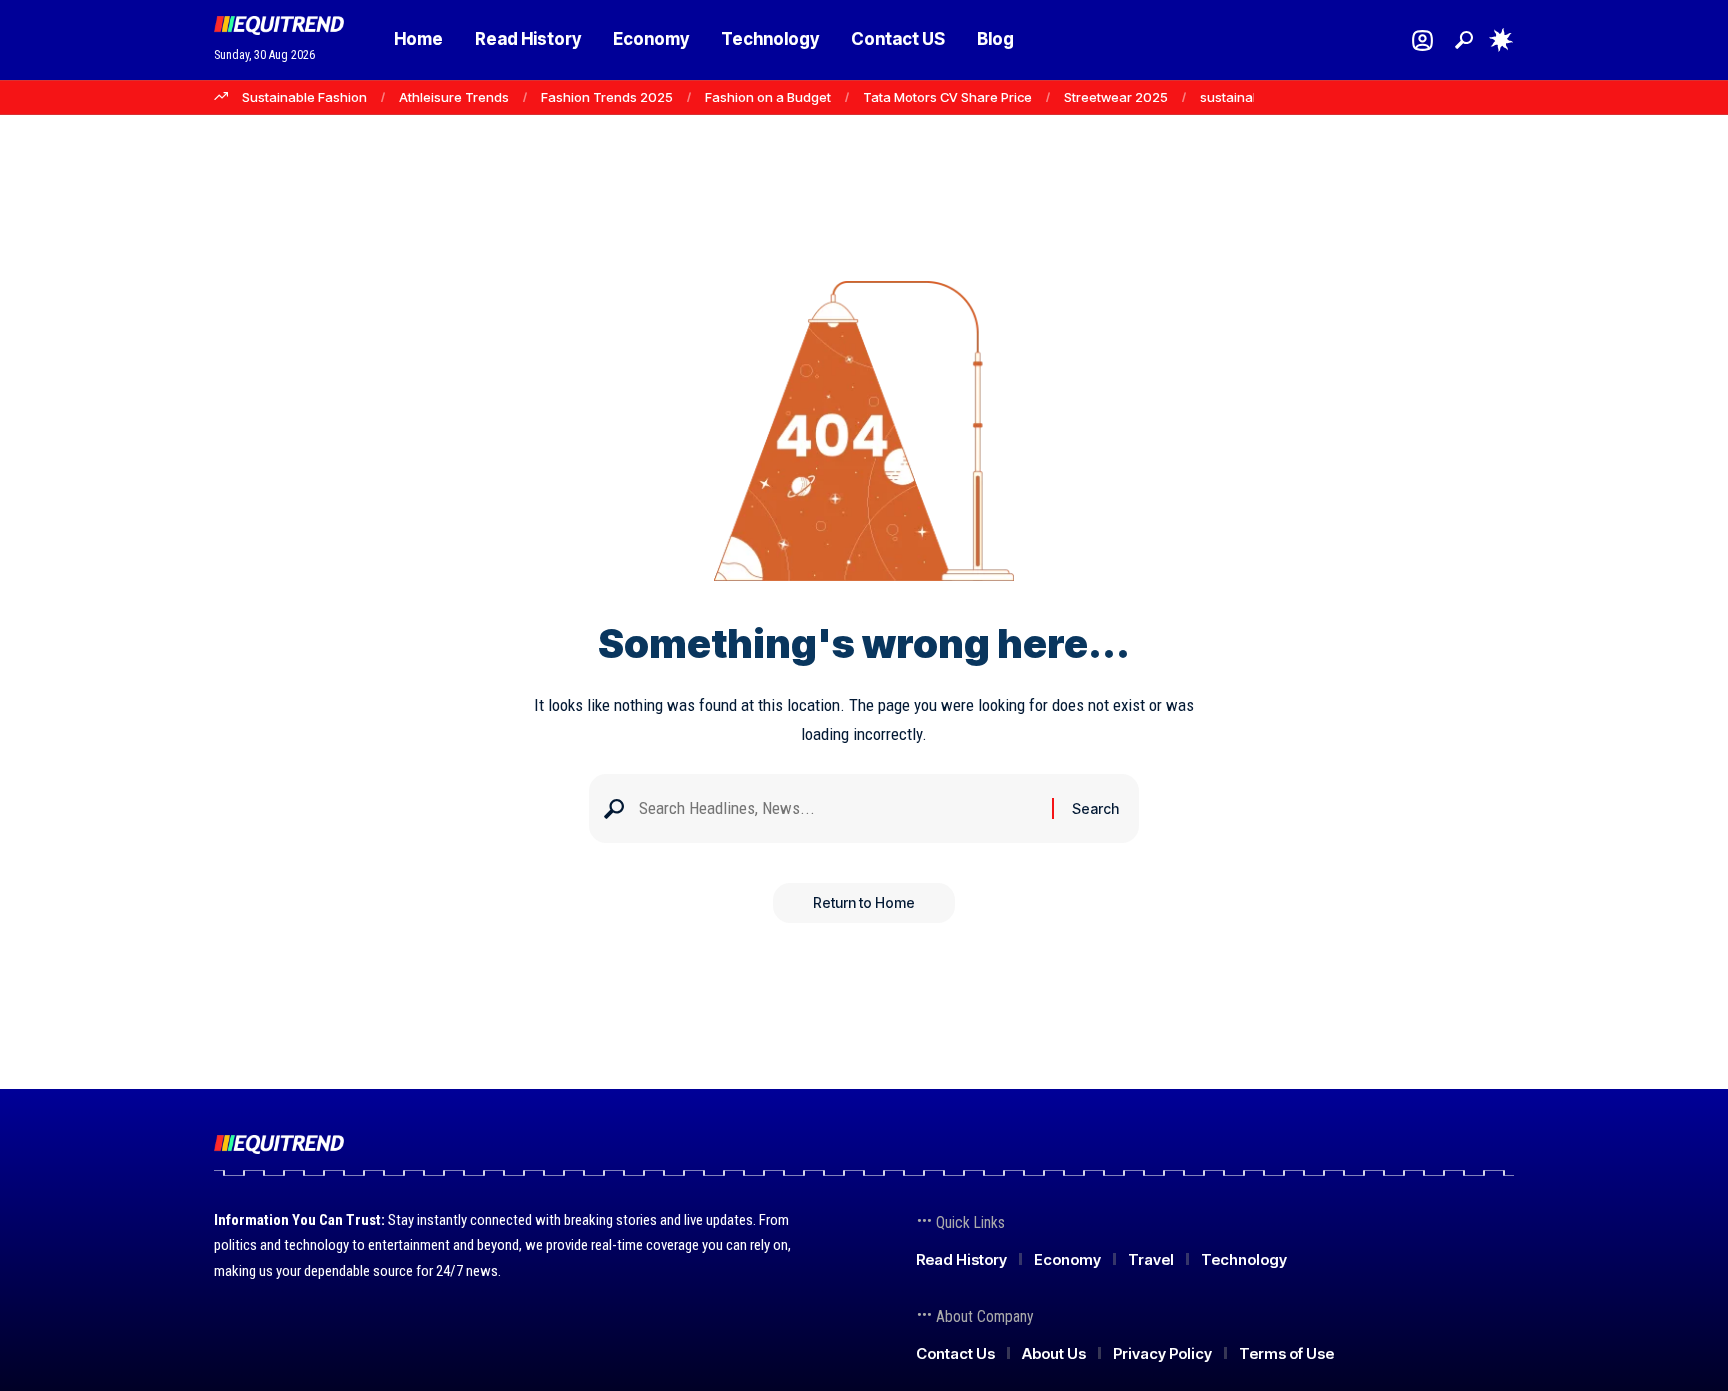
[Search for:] (838, 808)
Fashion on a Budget (768, 97)
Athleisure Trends (454, 97)
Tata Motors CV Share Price (947, 97)
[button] (1464, 40)
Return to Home (864, 902)
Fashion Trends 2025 (607, 97)
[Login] (1422, 40)
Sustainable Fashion (304, 97)
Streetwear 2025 (1116, 97)
